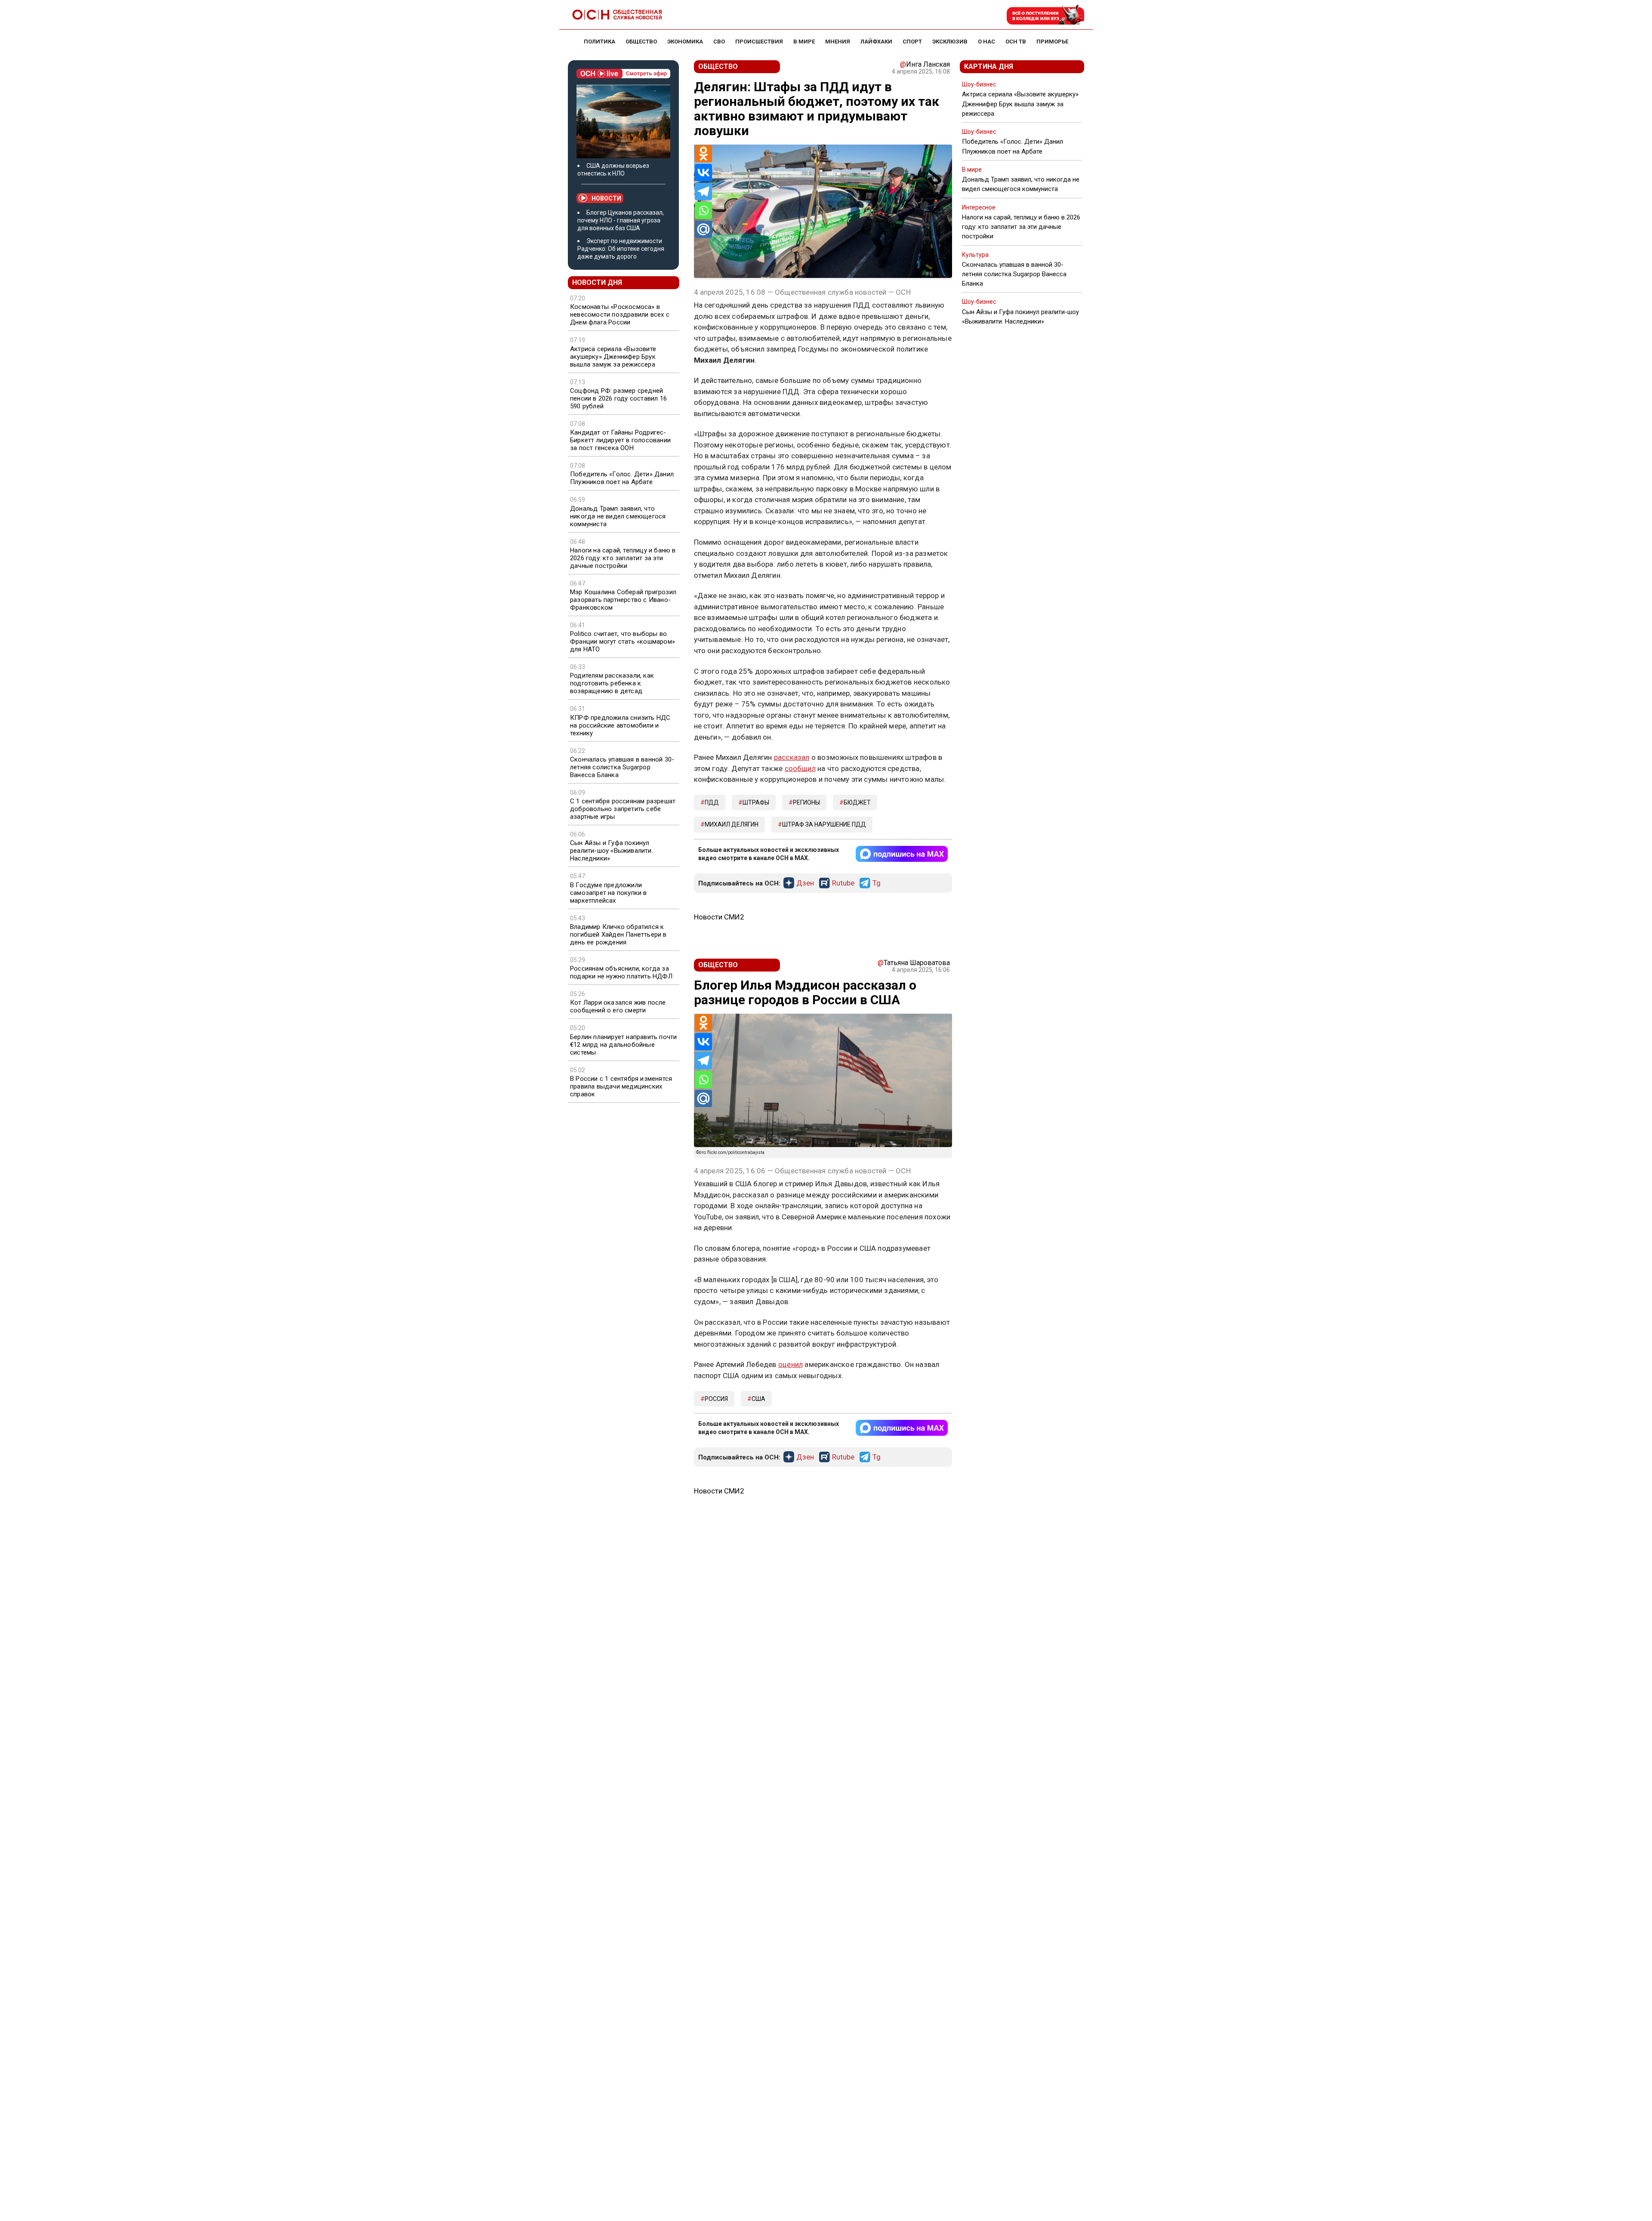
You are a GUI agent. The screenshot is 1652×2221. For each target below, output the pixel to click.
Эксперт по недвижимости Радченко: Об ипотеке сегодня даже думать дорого (621, 249)
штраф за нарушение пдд (824, 824)
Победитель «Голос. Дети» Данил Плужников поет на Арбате (622, 478)
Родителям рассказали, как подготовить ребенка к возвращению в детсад (612, 683)
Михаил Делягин (732, 824)
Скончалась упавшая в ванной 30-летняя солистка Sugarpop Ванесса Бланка (622, 767)
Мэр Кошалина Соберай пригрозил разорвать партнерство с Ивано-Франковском (623, 600)
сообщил (800, 768)
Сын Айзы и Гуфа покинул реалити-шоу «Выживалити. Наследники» (612, 851)
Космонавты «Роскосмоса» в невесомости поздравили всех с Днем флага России (620, 315)
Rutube (843, 883)
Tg (877, 883)
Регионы (806, 802)
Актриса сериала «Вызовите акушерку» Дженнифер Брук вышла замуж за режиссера (613, 357)
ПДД (712, 802)
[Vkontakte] (703, 173)
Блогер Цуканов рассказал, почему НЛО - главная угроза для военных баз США (621, 220)
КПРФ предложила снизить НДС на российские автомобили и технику (620, 725)
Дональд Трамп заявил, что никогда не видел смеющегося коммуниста (618, 516)
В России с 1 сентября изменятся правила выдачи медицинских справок (621, 1086)
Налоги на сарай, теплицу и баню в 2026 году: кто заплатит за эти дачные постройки (623, 558)
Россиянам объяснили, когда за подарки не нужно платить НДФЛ (621, 972)
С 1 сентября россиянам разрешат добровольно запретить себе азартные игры (623, 809)
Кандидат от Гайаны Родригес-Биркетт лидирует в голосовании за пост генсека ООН (620, 440)
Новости (606, 198)
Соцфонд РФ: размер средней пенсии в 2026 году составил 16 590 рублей (618, 398)
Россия (716, 1399)
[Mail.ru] (703, 229)
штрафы (756, 802)
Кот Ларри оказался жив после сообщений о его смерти (618, 1006)
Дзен (805, 883)
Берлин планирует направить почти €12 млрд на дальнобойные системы (623, 1045)
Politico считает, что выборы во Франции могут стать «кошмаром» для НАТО (623, 642)
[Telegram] (703, 191)
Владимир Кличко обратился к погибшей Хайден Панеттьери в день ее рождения (618, 935)
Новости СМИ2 (719, 917)
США (758, 1399)
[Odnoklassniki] (703, 154)
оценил (791, 1364)
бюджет (857, 802)
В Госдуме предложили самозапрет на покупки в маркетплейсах (609, 893)
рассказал (792, 757)
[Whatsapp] (703, 210)
